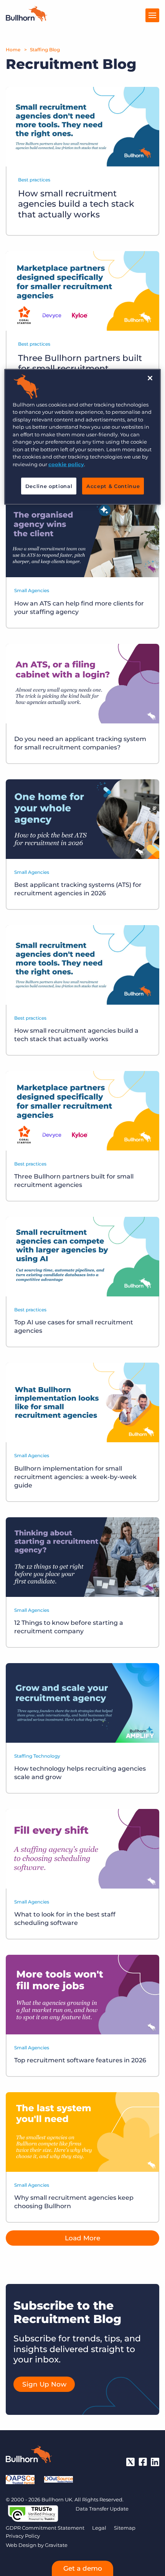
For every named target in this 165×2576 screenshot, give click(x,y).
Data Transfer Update (102, 2509)
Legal (99, 2528)
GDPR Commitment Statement (45, 2528)
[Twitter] (130, 2462)
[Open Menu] (152, 15)
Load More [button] (82, 2238)
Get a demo (83, 2568)
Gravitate (56, 2545)
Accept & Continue (113, 486)
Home (13, 50)
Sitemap (125, 2528)
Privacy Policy (23, 2536)
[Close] (150, 378)
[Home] (26, 19)
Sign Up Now (44, 2384)
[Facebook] (143, 2462)
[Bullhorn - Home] (29, 2456)
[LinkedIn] (155, 2462)
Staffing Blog (45, 50)
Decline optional (49, 486)
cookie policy (66, 464)
